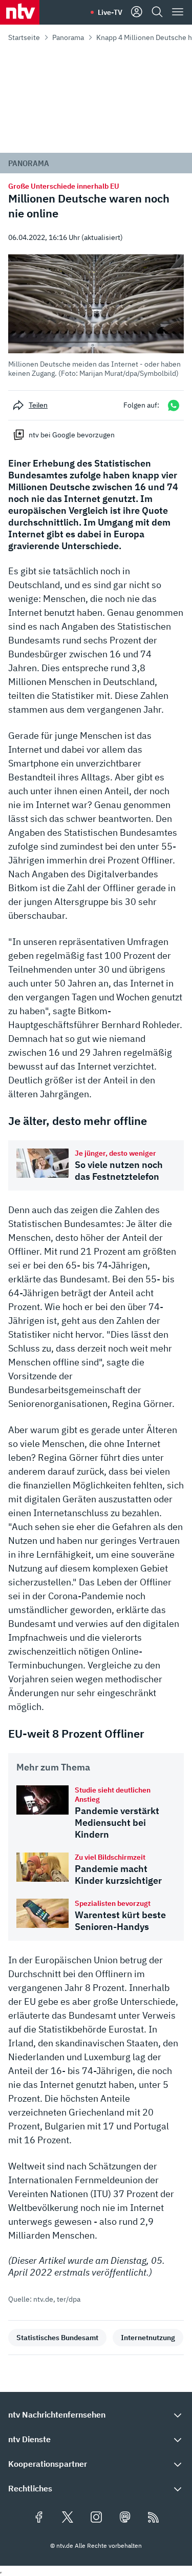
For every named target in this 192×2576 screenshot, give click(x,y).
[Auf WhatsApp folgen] (174, 405)
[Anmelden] (137, 12)
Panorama (68, 37)
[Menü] (178, 12)
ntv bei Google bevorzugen (72, 435)
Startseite (24, 37)
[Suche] (157, 12)
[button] (96, 316)
